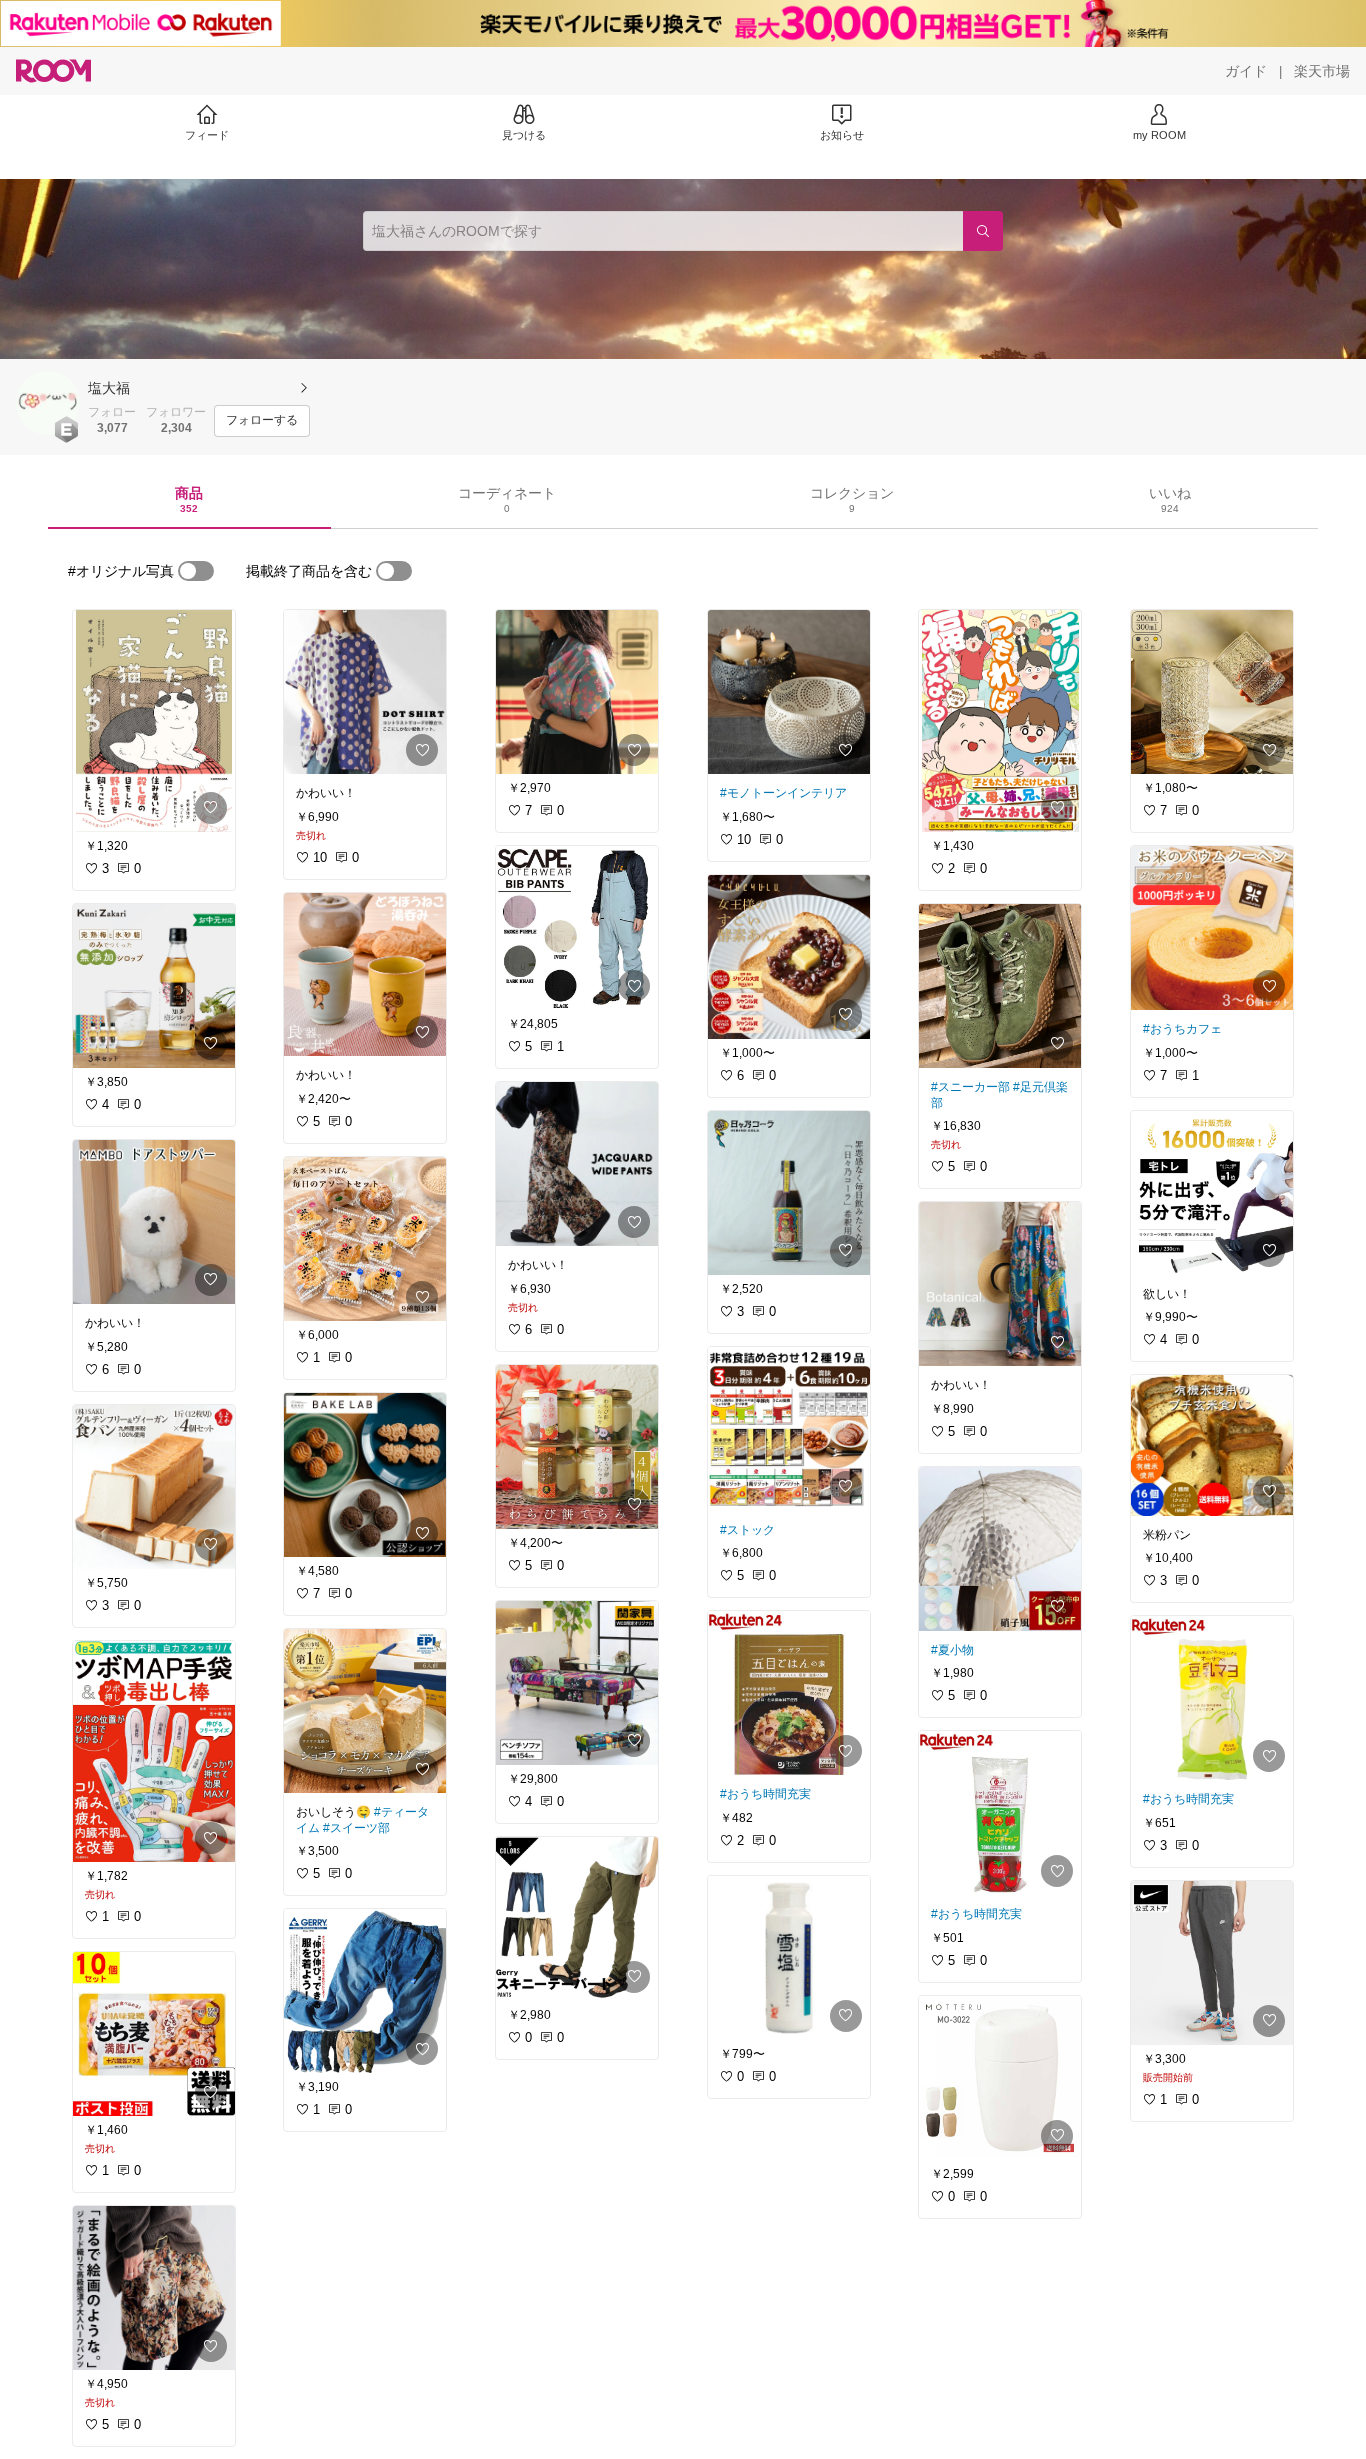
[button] (48, 403)
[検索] (983, 231)
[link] (154, 721)
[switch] (196, 571)
